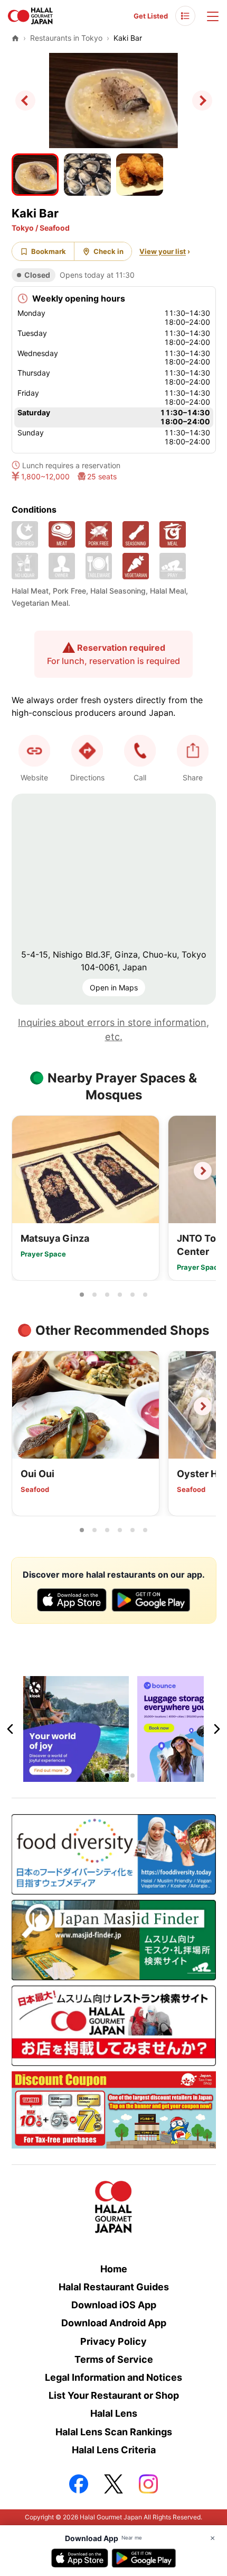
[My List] (185, 16)
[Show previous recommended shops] (25, 1406)
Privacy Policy (113, 2341)
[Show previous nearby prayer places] (25, 1171)
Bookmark (49, 251)
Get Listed (151, 16)
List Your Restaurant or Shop (114, 2395)
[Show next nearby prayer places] (203, 1171)
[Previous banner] (11, 1729)
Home (114, 2269)
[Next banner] (216, 1729)
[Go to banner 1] (94, 1776)
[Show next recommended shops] (203, 1406)
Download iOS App (114, 2305)
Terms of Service (114, 2359)
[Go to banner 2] (107, 1776)
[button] (140, 751)
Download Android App (114, 2323)
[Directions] (87, 751)
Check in (108, 251)
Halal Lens (114, 2413)
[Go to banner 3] (120, 1776)
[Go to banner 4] (133, 1776)
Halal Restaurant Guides (114, 2287)
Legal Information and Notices (113, 2377)
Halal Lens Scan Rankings (114, 2432)
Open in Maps (114, 987)
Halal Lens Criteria (114, 2450)
